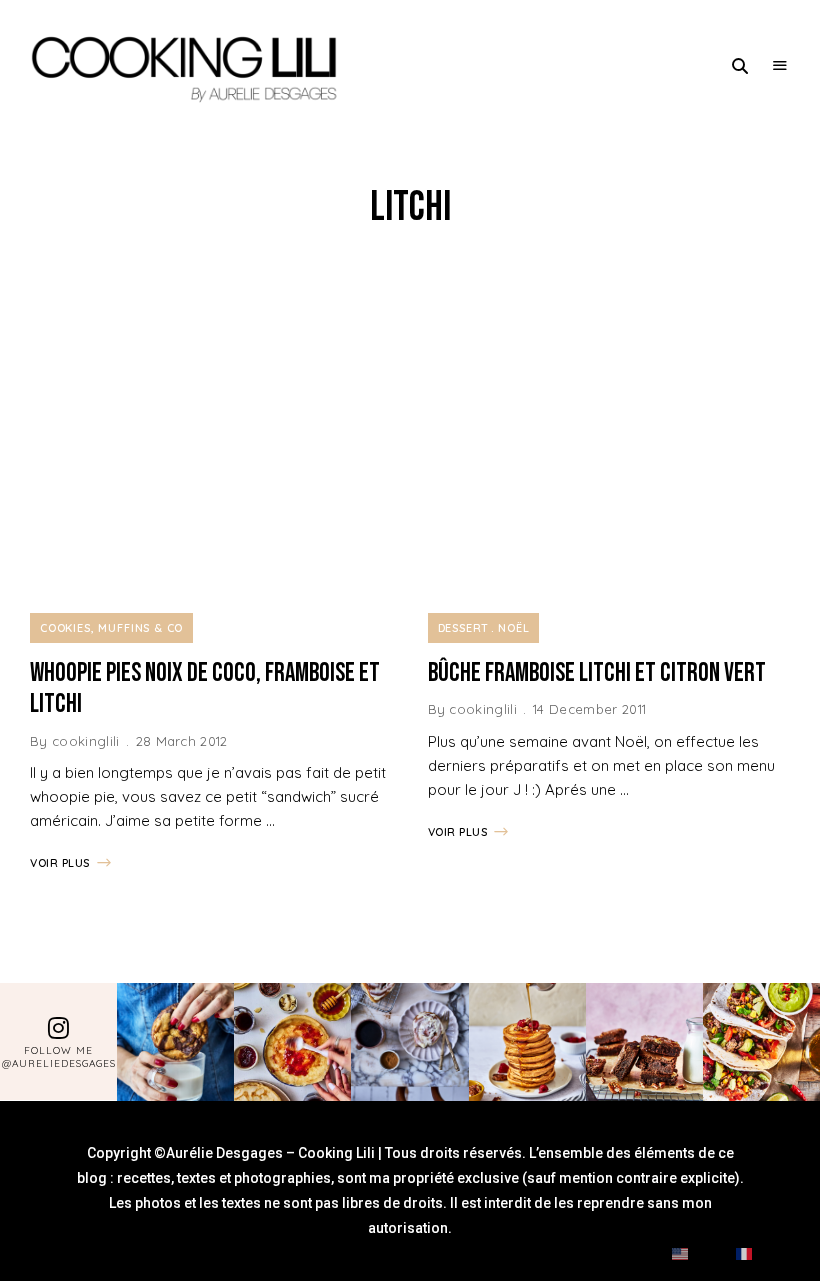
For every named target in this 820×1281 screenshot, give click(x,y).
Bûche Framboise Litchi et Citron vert (597, 673)
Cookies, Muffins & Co (111, 628)
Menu (780, 66)
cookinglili (86, 741)
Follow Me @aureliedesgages (59, 1057)
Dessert (464, 628)
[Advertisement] (410, 423)
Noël (513, 628)
